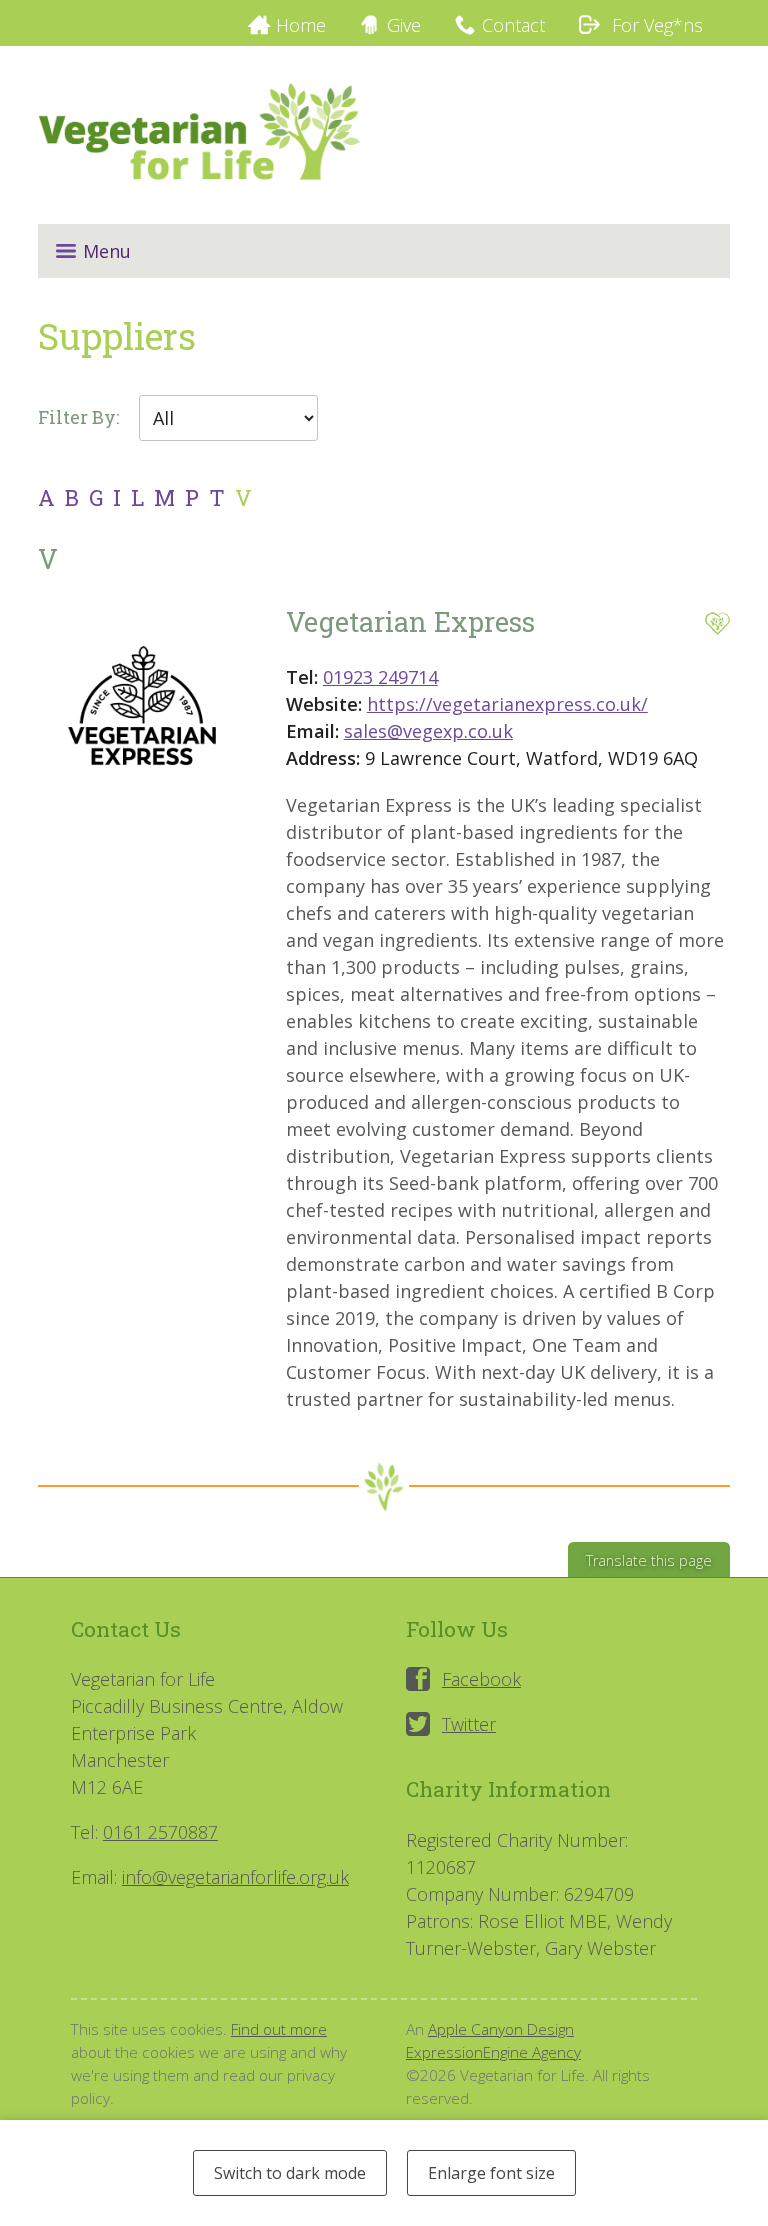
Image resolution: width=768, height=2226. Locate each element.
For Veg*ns (655, 25)
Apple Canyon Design (501, 2029)
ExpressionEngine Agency (493, 2052)
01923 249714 (380, 677)
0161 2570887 (160, 1832)
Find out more (279, 2029)
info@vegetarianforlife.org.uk (235, 1877)
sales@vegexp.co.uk (428, 731)
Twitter (469, 1724)
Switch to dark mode (290, 2173)
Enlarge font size (491, 2173)
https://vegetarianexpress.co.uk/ (507, 704)
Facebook (481, 1679)
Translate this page (649, 1560)
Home (301, 25)
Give (404, 25)
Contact (513, 25)
